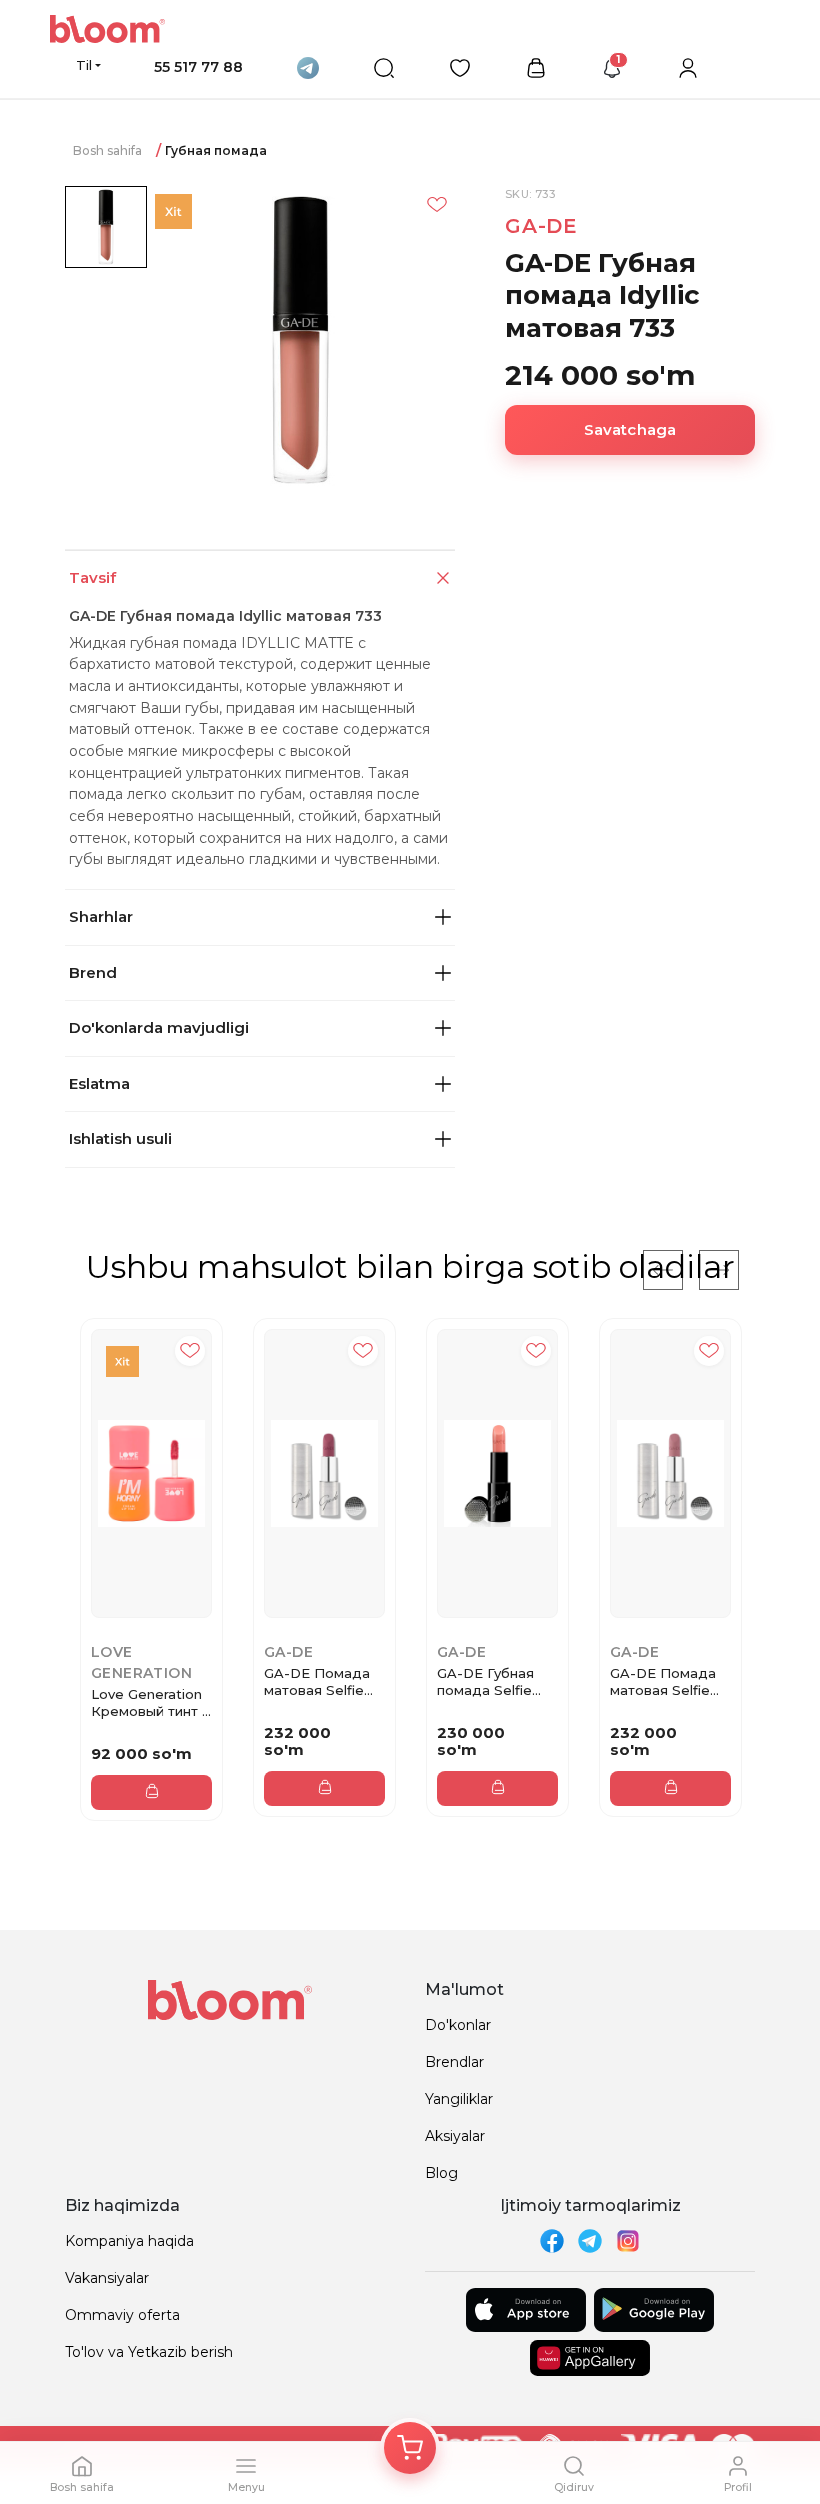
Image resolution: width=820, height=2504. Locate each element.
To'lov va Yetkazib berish (149, 2352)
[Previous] (663, 1270)
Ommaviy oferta (122, 2315)
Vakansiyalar (107, 2278)
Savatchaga (630, 429)
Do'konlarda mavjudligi (159, 1027)
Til (84, 65)
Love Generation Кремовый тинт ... (151, 1702)
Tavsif (92, 577)
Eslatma (99, 1083)
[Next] (719, 1270)
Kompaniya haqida (129, 2241)
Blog (441, 2173)
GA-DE (541, 226)
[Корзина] (410, 2448)
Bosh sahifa (107, 150)
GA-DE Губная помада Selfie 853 (485, 1682)
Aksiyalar (455, 2136)
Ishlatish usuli (120, 1138)
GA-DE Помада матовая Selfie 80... (663, 1682)
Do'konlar (458, 2025)
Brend (93, 972)
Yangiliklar (459, 2099)
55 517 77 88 (198, 67)
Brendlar (454, 2062)
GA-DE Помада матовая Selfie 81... (317, 1682)
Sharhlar (101, 916)
